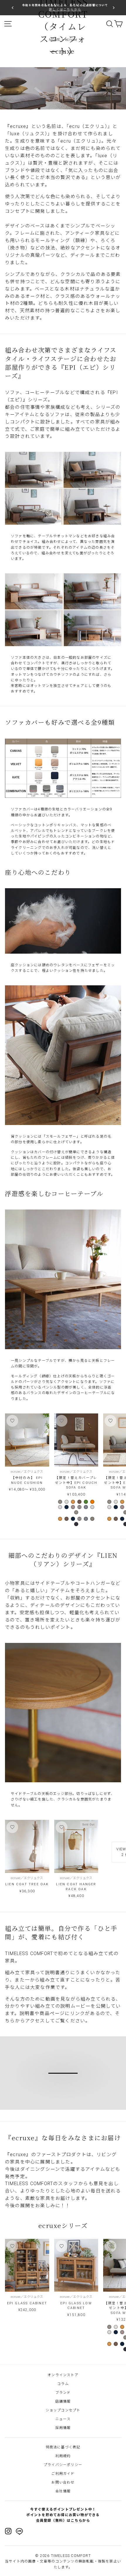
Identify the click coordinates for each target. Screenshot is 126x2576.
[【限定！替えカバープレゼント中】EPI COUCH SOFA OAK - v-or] (92, 1502)
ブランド (63, 2393)
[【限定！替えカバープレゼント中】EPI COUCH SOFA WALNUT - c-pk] (122, 1507)
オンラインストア (63, 2375)
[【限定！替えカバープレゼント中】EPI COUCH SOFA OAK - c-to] (67, 1502)
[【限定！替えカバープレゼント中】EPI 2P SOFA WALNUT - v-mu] (122, 2327)
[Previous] (13, 7)
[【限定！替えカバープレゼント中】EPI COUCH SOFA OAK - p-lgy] (92, 1507)
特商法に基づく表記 (63, 2447)
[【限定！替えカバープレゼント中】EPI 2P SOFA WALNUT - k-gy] (109, 2332)
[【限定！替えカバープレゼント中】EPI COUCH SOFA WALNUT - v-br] (116, 1519)
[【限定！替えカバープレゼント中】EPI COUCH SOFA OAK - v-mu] (73, 1502)
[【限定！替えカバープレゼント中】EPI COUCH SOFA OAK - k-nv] (67, 1507)
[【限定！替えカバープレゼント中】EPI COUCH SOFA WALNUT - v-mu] (122, 1502)
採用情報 (63, 2428)
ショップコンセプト (63, 2410)
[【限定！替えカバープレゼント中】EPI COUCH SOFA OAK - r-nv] (76, 1524)
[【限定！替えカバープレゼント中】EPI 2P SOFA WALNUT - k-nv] (116, 2332)
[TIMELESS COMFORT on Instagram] (8, 2531)
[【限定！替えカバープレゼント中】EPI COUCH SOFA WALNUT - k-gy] (109, 1507)
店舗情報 (63, 2401)
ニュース (63, 2419)
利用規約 (63, 2456)
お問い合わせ (63, 2482)
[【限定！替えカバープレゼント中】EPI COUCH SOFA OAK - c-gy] (60, 1502)
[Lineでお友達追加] (19, 2532)
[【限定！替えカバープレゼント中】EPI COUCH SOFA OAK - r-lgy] (92, 1519)
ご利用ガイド (63, 2474)
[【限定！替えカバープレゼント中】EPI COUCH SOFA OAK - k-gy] (60, 1507)
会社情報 (63, 2491)
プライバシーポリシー (63, 2465)
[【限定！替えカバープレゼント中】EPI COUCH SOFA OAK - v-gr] (86, 1502)
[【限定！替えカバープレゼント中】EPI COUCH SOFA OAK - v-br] (79, 1502)
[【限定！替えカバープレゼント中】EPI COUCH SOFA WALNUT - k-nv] (116, 1507)
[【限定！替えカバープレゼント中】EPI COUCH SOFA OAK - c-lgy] (86, 1507)
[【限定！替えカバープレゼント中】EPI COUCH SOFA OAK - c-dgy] (79, 1507)
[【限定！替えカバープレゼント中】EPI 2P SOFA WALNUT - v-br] (116, 2344)
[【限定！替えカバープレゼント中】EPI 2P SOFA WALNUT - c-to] (116, 2327)
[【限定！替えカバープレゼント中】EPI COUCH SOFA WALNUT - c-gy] (109, 1502)
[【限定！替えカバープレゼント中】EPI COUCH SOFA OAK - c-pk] (73, 1507)
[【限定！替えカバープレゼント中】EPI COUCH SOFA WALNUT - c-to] (116, 1502)
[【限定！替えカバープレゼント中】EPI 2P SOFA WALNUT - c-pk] (122, 2332)
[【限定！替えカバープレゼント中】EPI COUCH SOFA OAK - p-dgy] (76, 1512)
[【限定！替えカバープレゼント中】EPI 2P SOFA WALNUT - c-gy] (109, 2327)
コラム (63, 2384)
